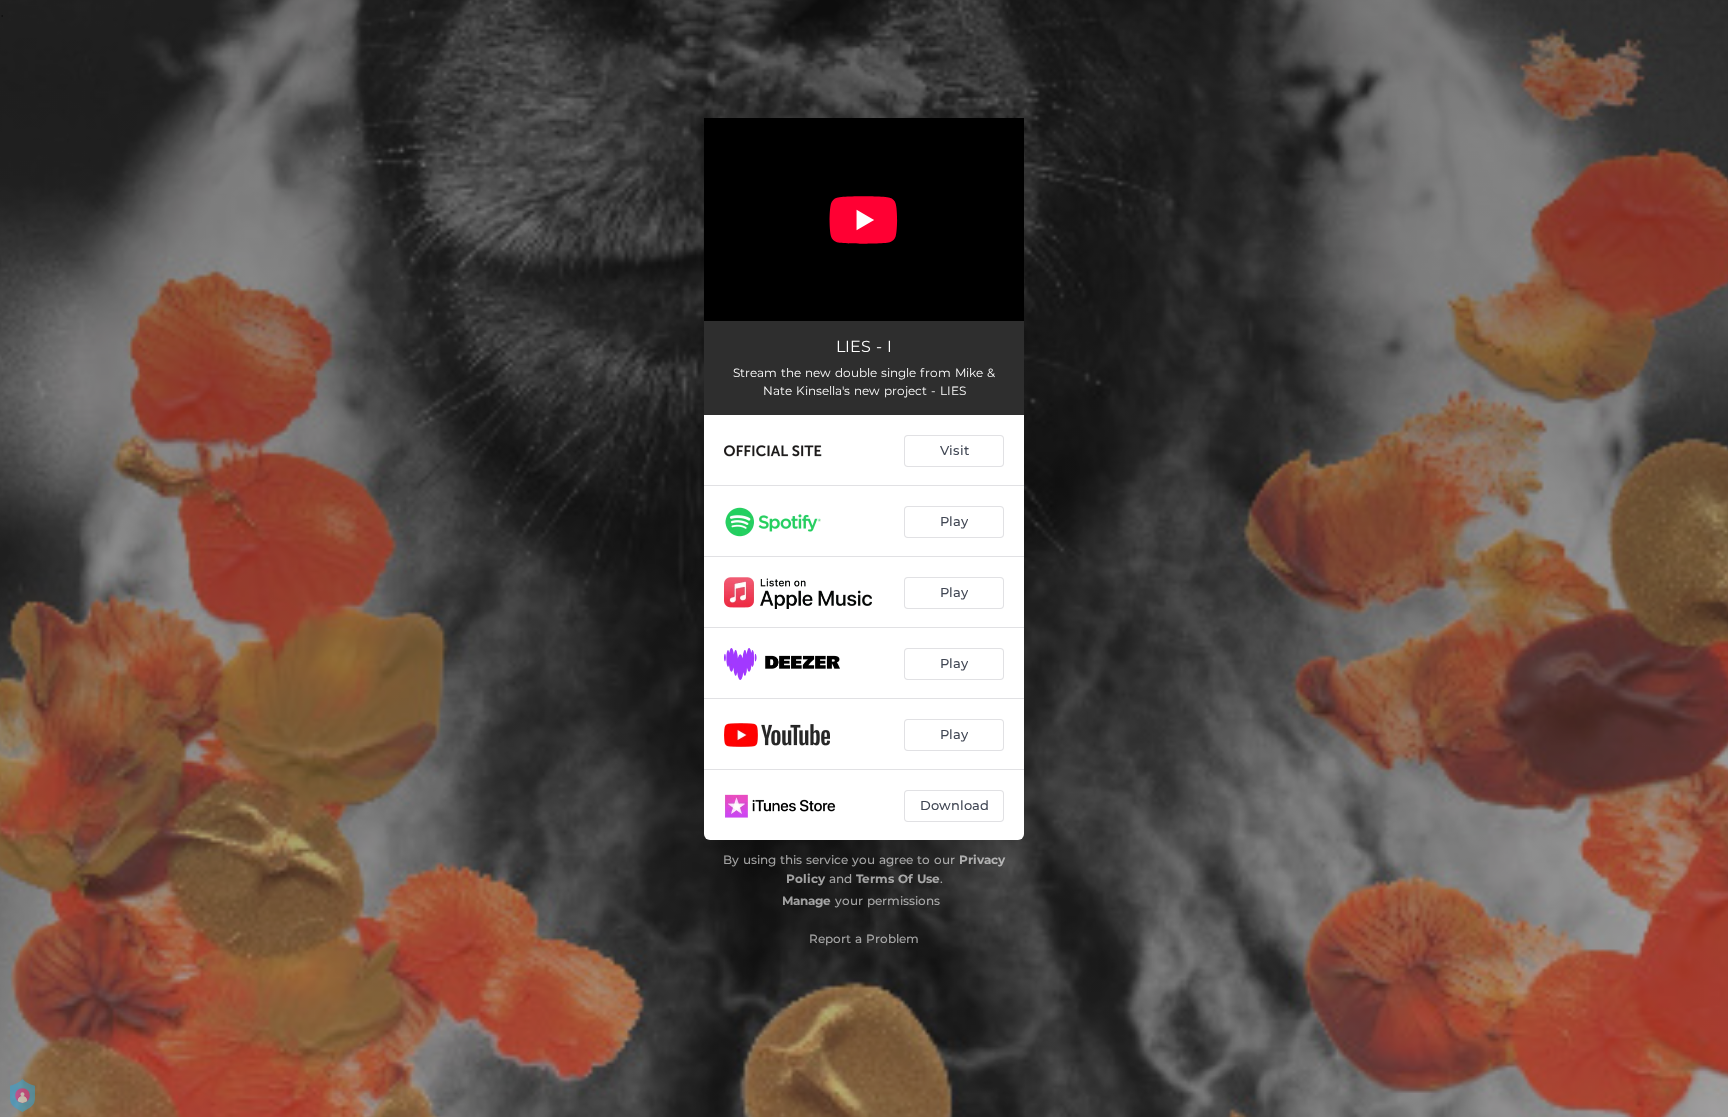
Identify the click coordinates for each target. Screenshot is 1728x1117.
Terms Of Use (898, 878)
